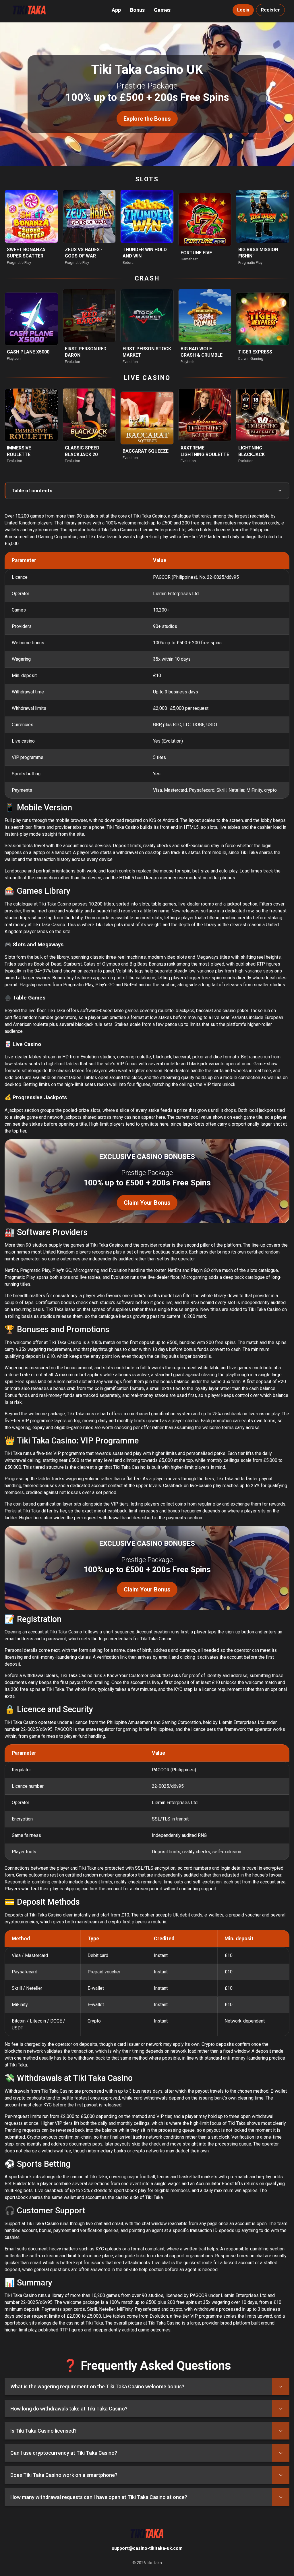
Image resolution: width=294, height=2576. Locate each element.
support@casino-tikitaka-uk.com (147, 2548)
